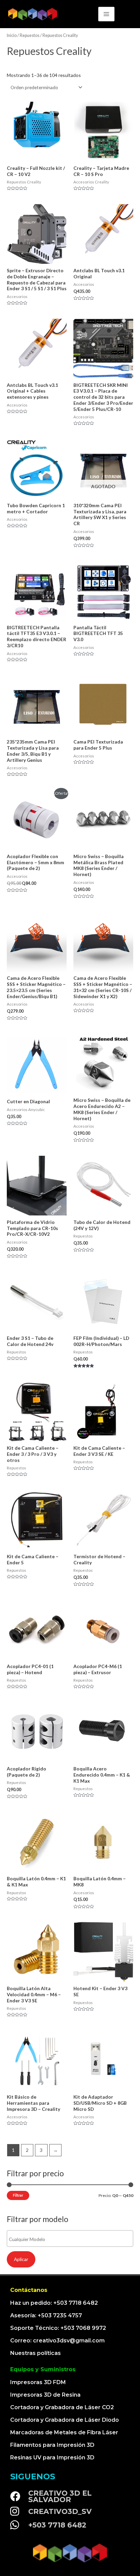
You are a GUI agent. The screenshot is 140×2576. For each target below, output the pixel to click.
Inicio (12, 35)
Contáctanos (29, 2290)
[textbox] (72, 2239)
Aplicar (21, 2259)
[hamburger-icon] (106, 14)
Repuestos (30, 35)
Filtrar (18, 2195)
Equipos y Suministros (43, 2369)
